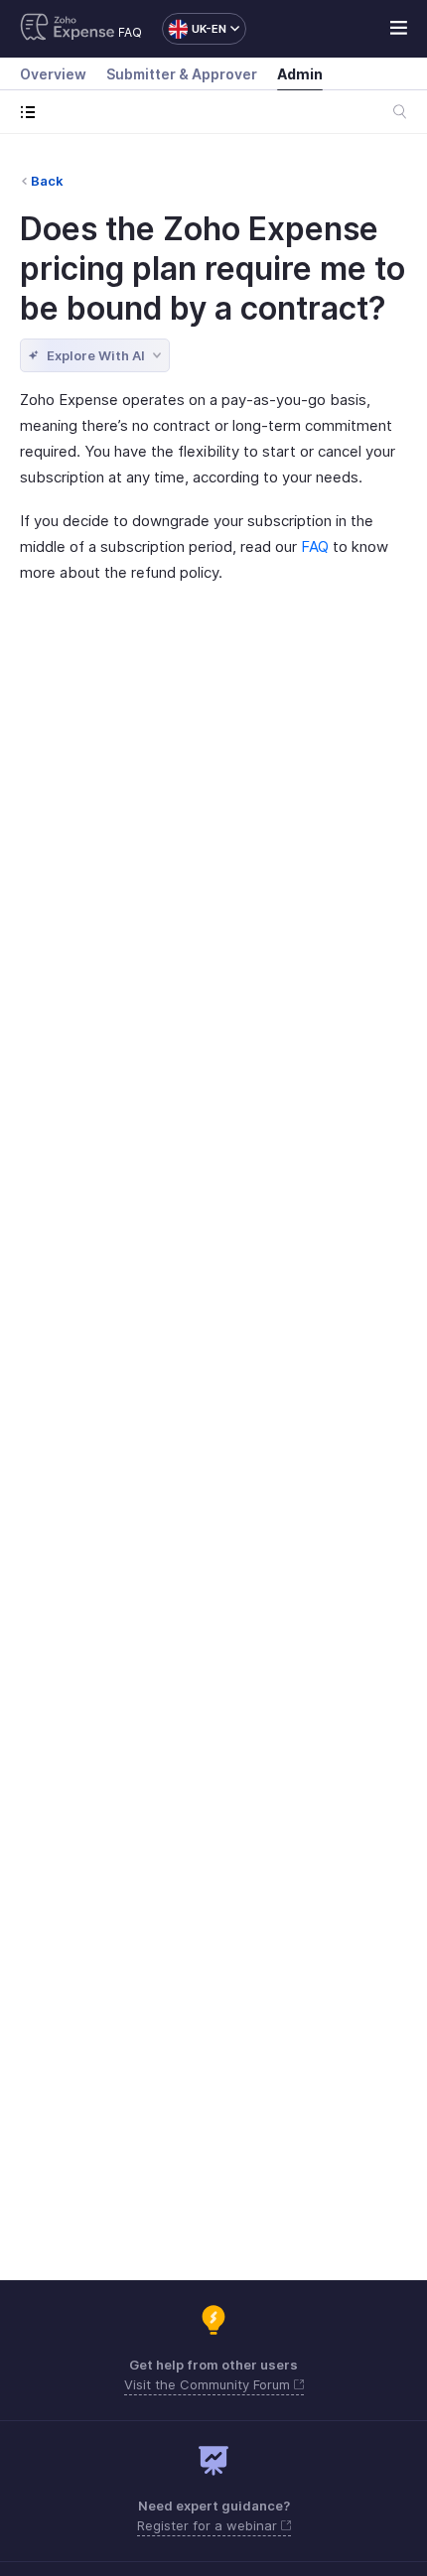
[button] (194, 29)
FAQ (130, 32)
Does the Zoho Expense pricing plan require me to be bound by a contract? (213, 269)
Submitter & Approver (182, 74)
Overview (53, 74)
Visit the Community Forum (209, 2384)
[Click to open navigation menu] (32, 112)
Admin (300, 74)
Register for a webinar (209, 2525)
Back (47, 181)
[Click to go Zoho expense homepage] (68, 29)
